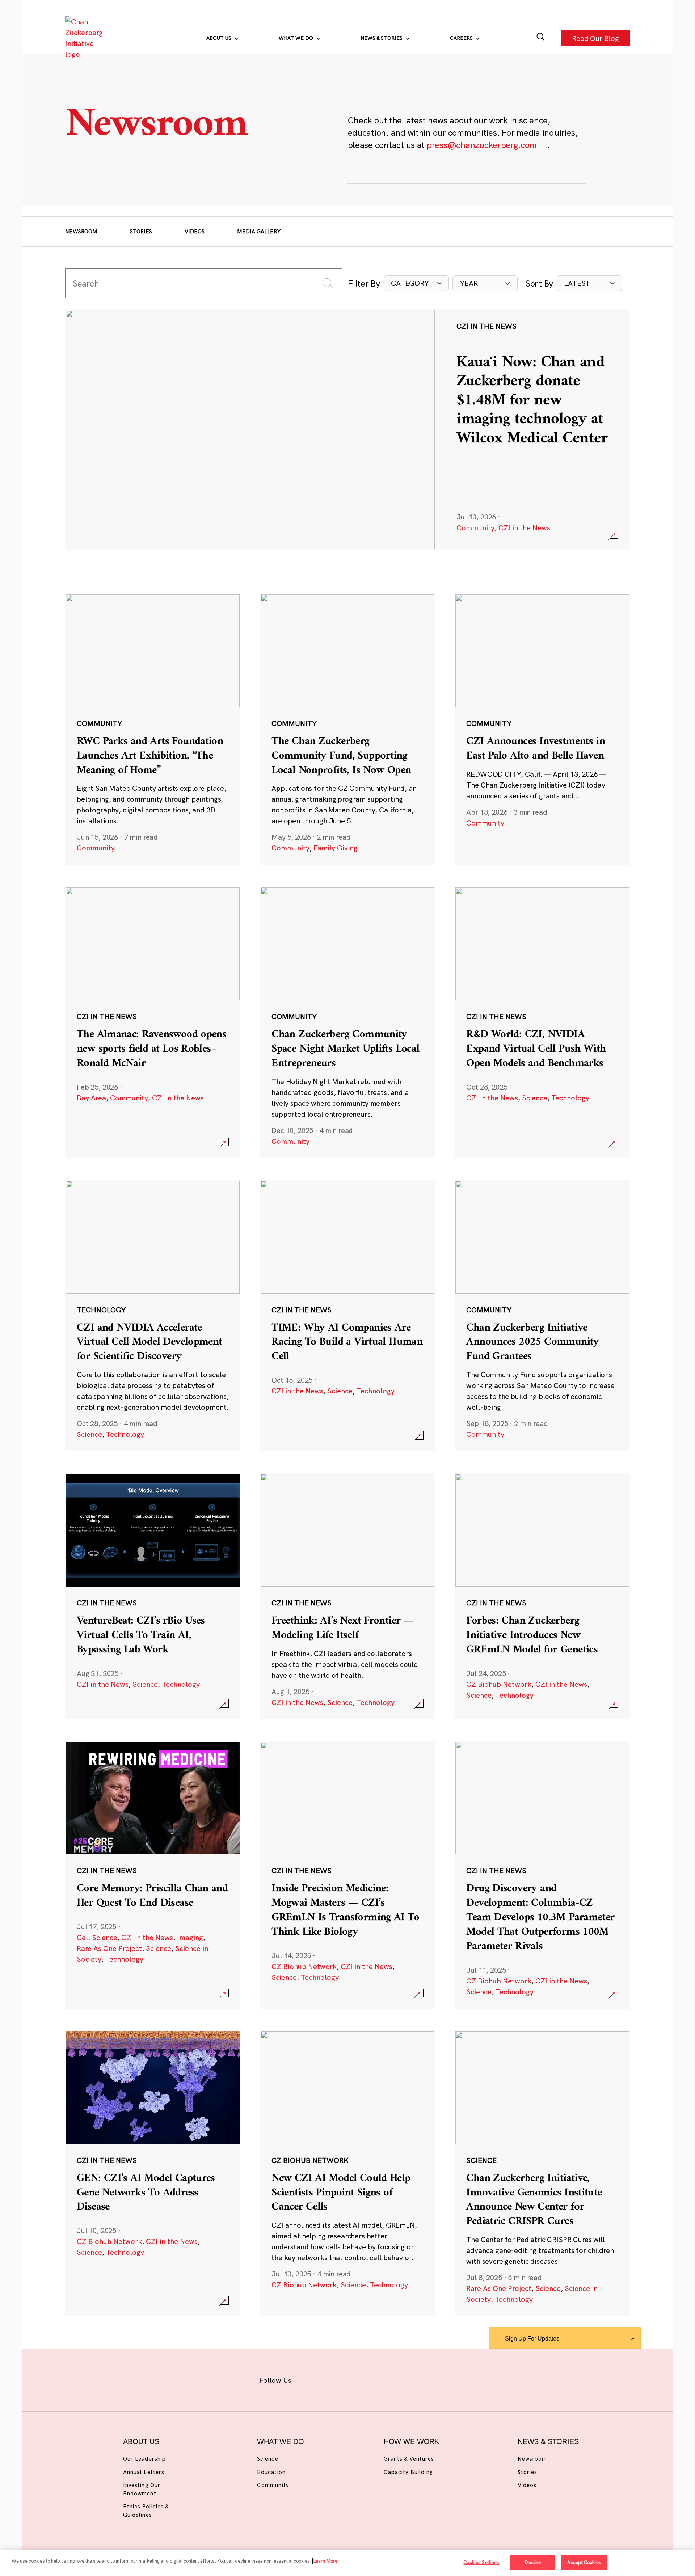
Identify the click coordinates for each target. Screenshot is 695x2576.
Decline (533, 2562)
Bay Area (91, 1098)
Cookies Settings (481, 2562)
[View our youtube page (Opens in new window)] (428, 2379)
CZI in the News (524, 528)
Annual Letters (144, 2472)
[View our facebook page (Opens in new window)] (310, 2379)
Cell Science (97, 1937)
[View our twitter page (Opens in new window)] (404, 2379)
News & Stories (382, 38)
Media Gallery (259, 231)
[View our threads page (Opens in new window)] (357, 2379)
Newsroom (81, 231)
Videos (195, 231)
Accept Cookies (584, 2562)
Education (271, 2472)
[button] (416, 283)
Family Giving (336, 848)
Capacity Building (408, 2472)
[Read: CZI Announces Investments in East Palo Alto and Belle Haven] (542, 729)
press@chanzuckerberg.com (482, 145)
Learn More (325, 2561)
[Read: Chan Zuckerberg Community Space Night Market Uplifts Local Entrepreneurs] (347, 1022)
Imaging (190, 1937)
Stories (141, 231)
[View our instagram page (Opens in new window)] (334, 2379)
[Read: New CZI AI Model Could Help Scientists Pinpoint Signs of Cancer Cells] (347, 2173)
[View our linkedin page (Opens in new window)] (381, 2379)
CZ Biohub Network (499, 1684)
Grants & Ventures (409, 2459)
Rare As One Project (109, 1948)
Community (475, 528)
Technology (570, 1098)
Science (535, 1098)
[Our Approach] (85, 38)
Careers (462, 38)
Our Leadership (144, 2459)
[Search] (541, 38)
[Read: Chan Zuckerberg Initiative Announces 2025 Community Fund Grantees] (542, 1316)
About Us (220, 38)
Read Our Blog (595, 38)
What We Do (297, 38)
